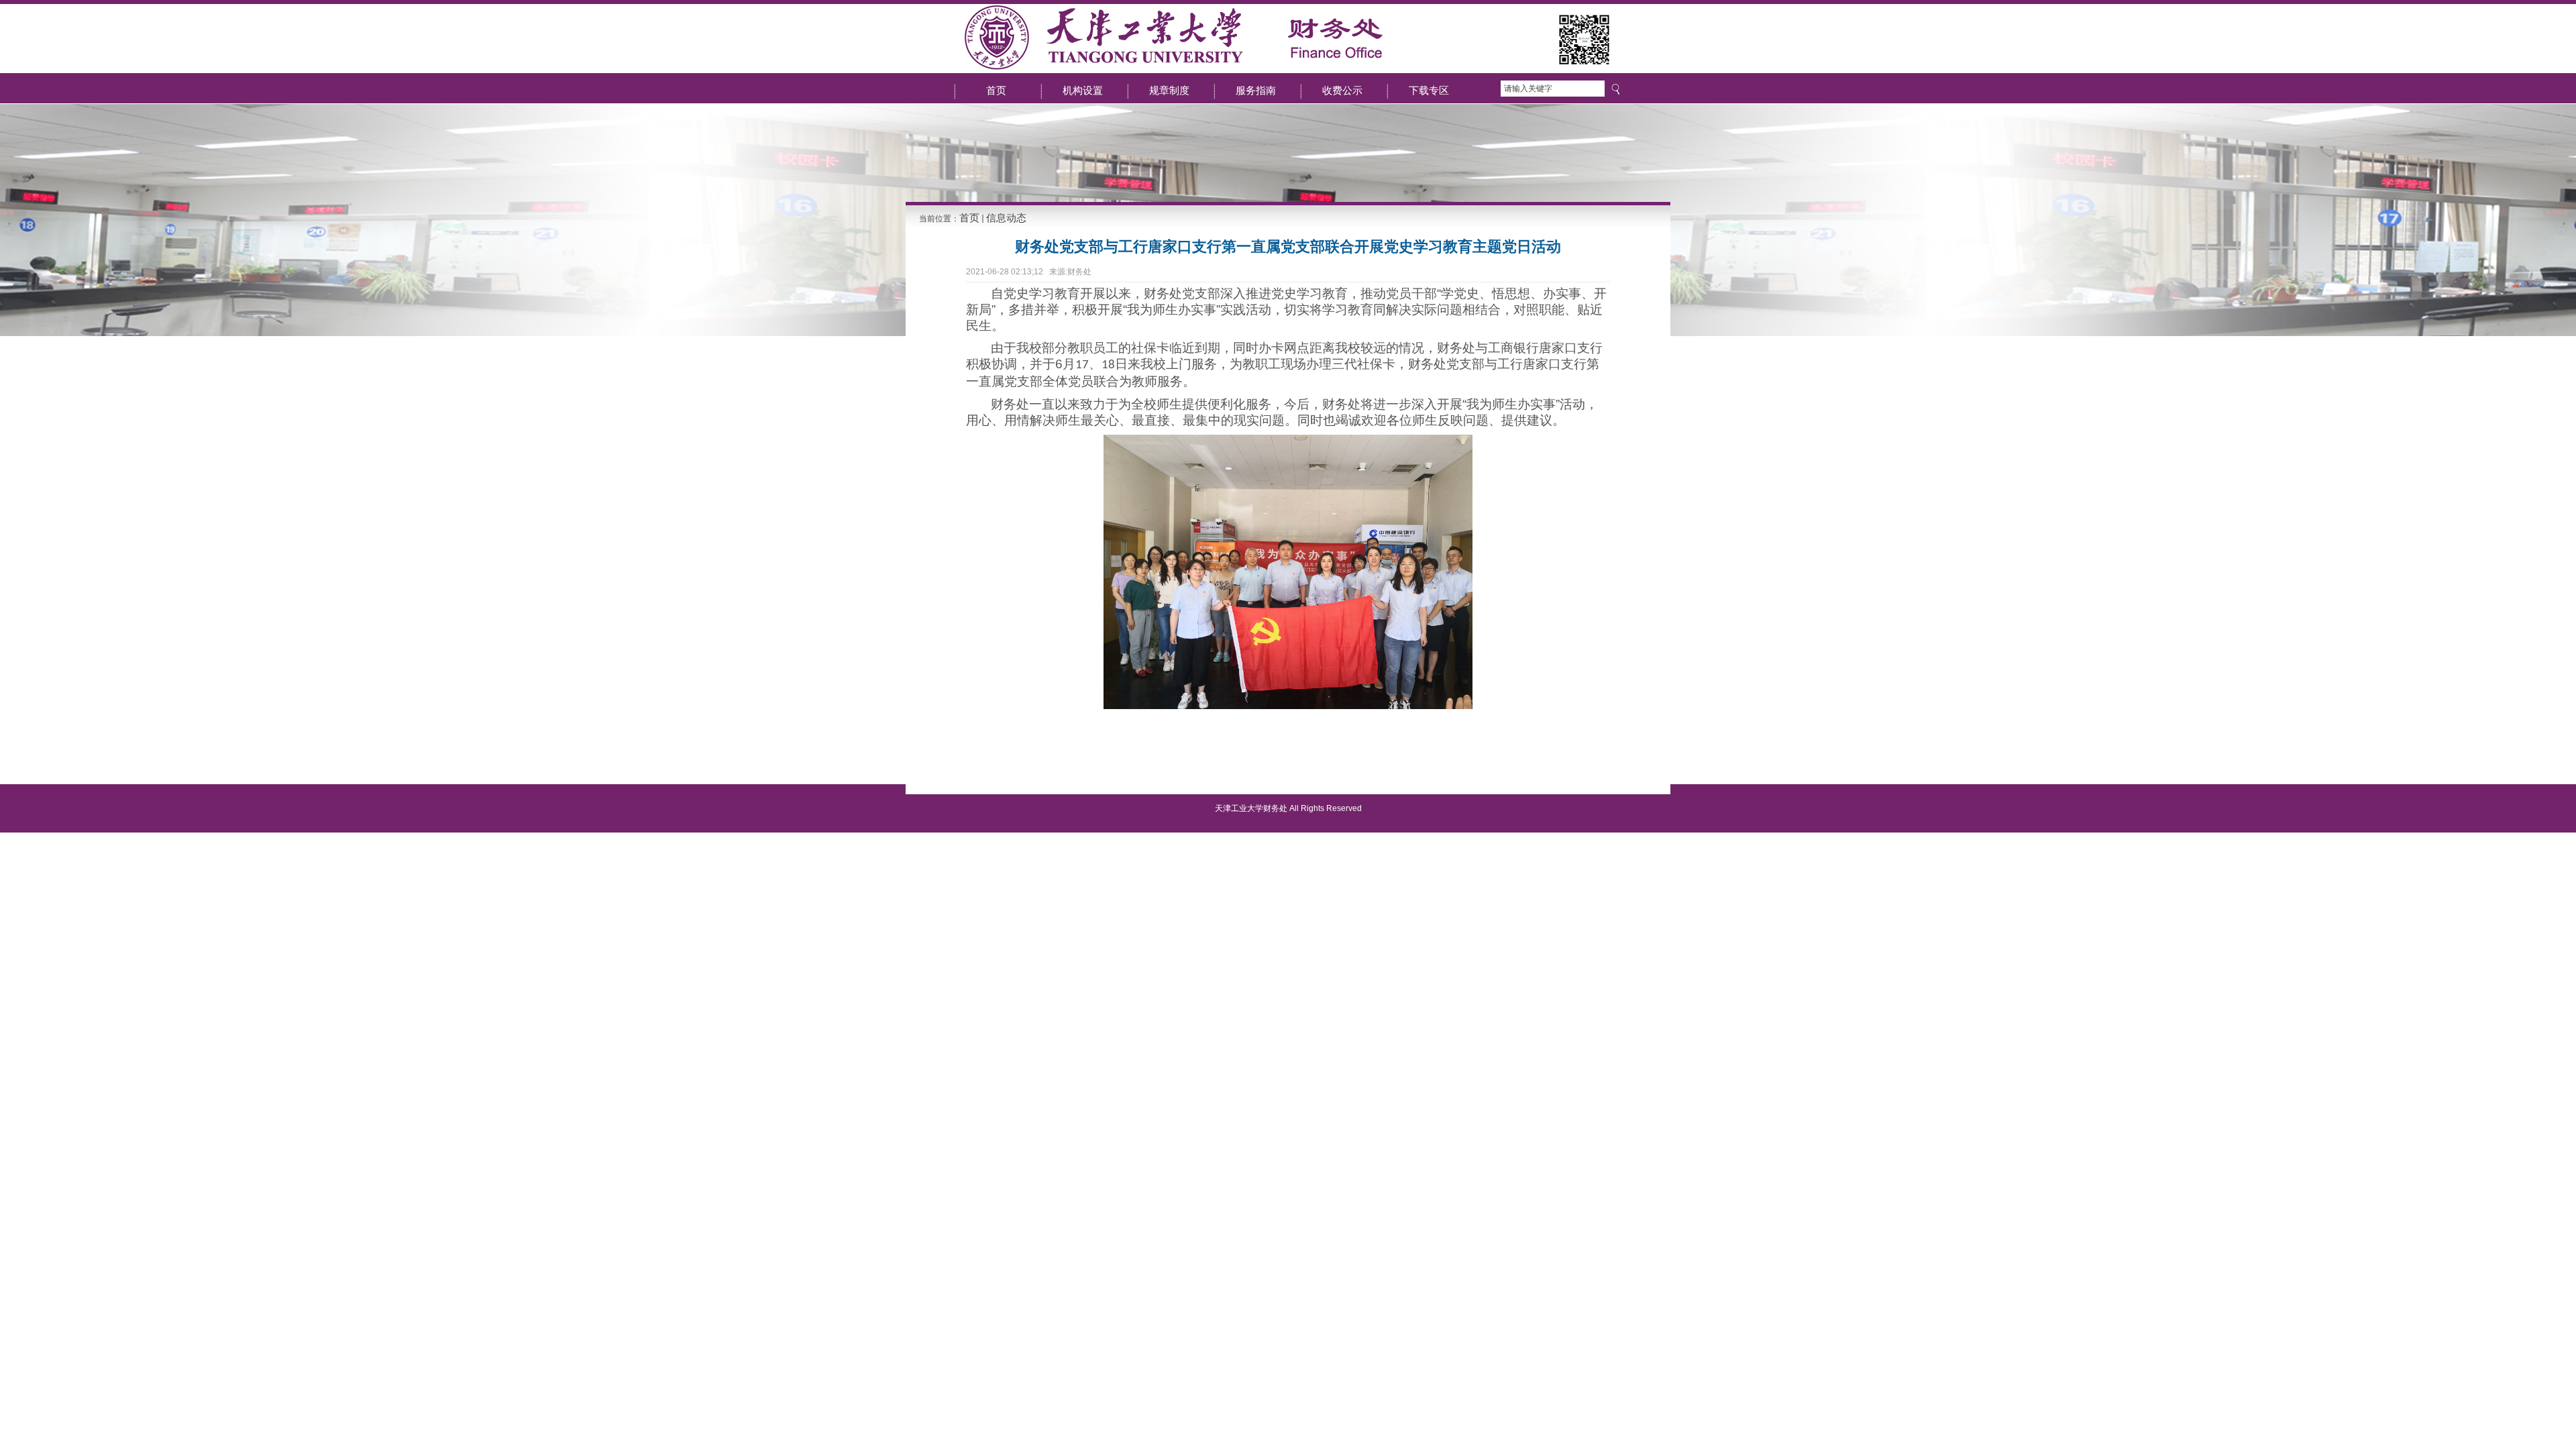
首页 (969, 218)
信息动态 (1006, 218)
